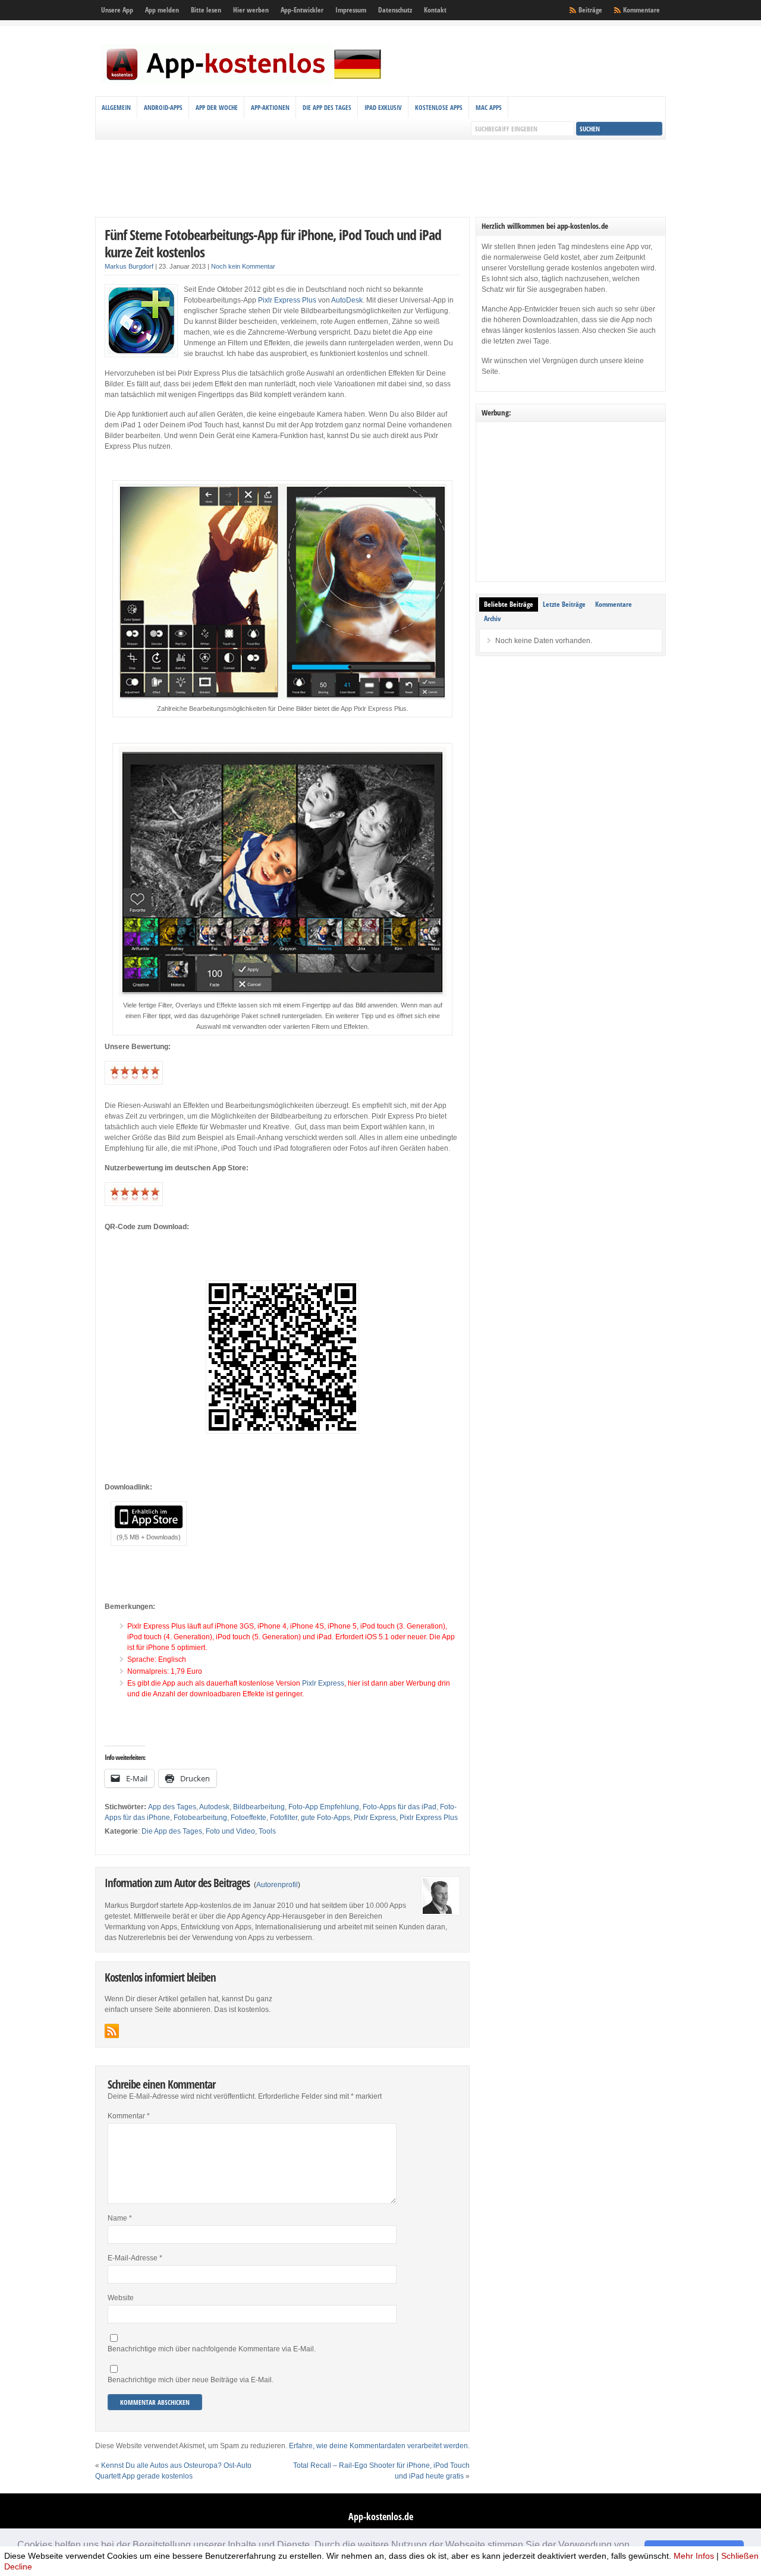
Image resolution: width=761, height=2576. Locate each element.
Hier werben (251, 10)
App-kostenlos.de (381, 2517)
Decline (18, 2566)
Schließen (740, 2556)
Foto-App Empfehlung (324, 1807)
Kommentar (129, 2116)
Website (121, 2298)
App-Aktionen (270, 107)
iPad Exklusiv (383, 107)
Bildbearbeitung (259, 1807)
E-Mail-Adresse (135, 2258)
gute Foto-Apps (326, 1818)
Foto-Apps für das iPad (400, 1807)
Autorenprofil (277, 1885)
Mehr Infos (694, 2556)
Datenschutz (395, 10)
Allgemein (116, 107)
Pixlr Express (323, 1683)
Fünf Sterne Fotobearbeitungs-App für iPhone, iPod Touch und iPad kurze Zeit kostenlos (273, 243)
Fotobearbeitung (200, 1818)
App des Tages (172, 1807)
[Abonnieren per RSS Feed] (112, 2031)
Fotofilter (284, 1818)
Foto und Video (230, 1831)
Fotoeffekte (249, 1818)
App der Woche (217, 107)
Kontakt (435, 10)
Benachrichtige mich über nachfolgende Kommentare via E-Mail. (212, 2349)
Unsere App (117, 10)
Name (120, 2218)
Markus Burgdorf (129, 266)
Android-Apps (163, 107)
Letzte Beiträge (564, 604)
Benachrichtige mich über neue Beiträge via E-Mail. (191, 2380)
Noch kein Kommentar (243, 266)
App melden (162, 10)
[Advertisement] (380, 178)
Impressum (351, 10)
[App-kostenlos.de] (244, 82)
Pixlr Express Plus (287, 300)
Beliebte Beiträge (509, 604)
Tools (267, 1831)
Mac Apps (489, 107)
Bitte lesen (206, 10)
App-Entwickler (302, 10)
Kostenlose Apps (439, 107)
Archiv (492, 618)
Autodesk (214, 1807)
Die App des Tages (327, 107)
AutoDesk (347, 300)
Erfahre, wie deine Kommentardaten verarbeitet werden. (379, 2446)
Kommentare (641, 10)
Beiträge (590, 10)
